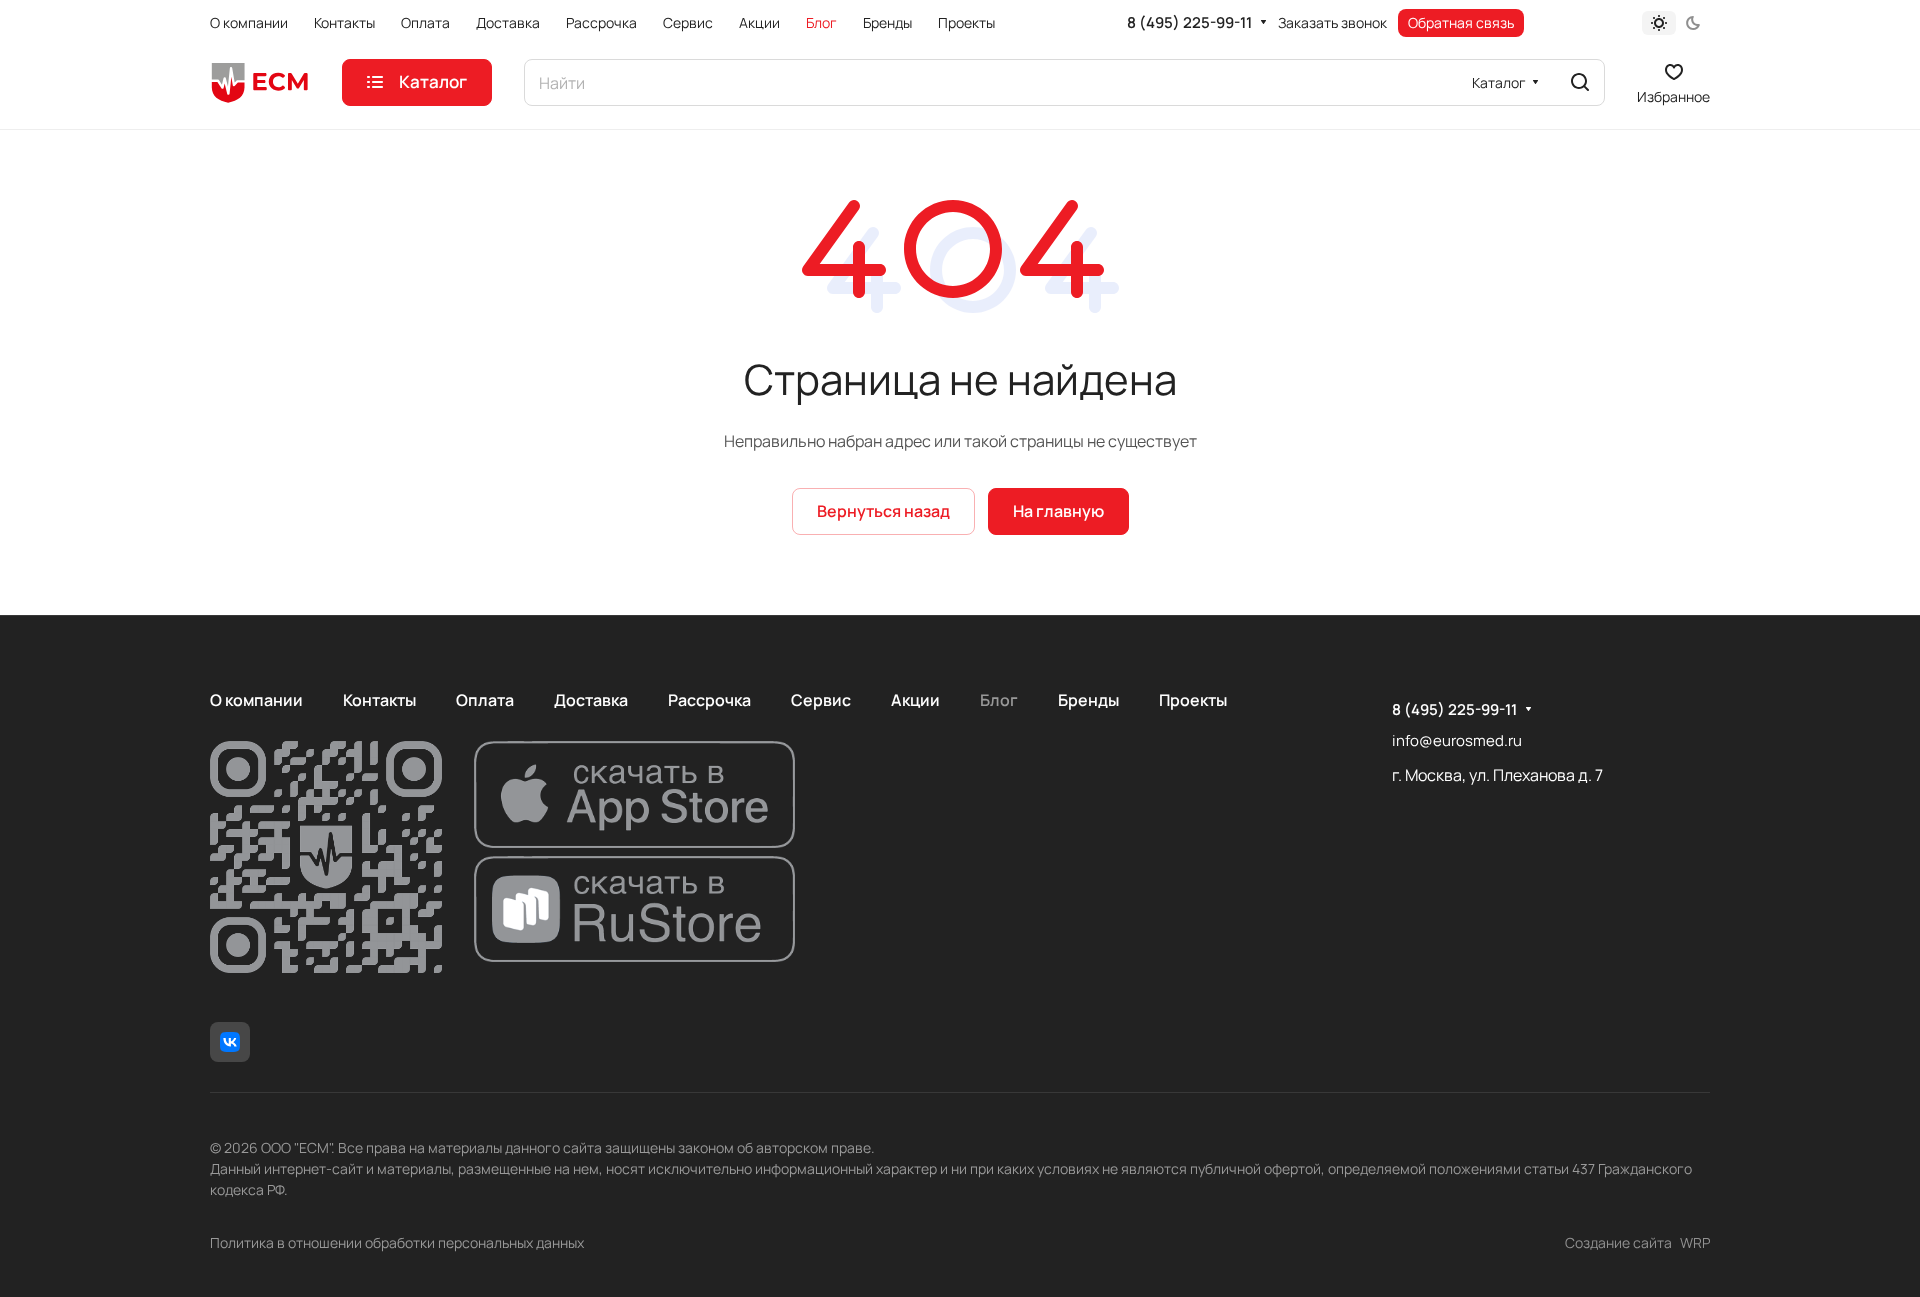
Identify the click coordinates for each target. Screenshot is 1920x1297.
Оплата (485, 700)
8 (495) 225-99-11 (1189, 23)
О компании (256, 700)
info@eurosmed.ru (1457, 740)
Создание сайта (1618, 1242)
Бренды (1088, 700)
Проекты (1193, 700)
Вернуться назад (883, 511)
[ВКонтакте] (230, 1042)
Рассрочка (709, 700)
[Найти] (1580, 82)
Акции (915, 700)
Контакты (379, 700)
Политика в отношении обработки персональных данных (397, 1242)
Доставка (591, 700)
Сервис (821, 700)
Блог (999, 700)
